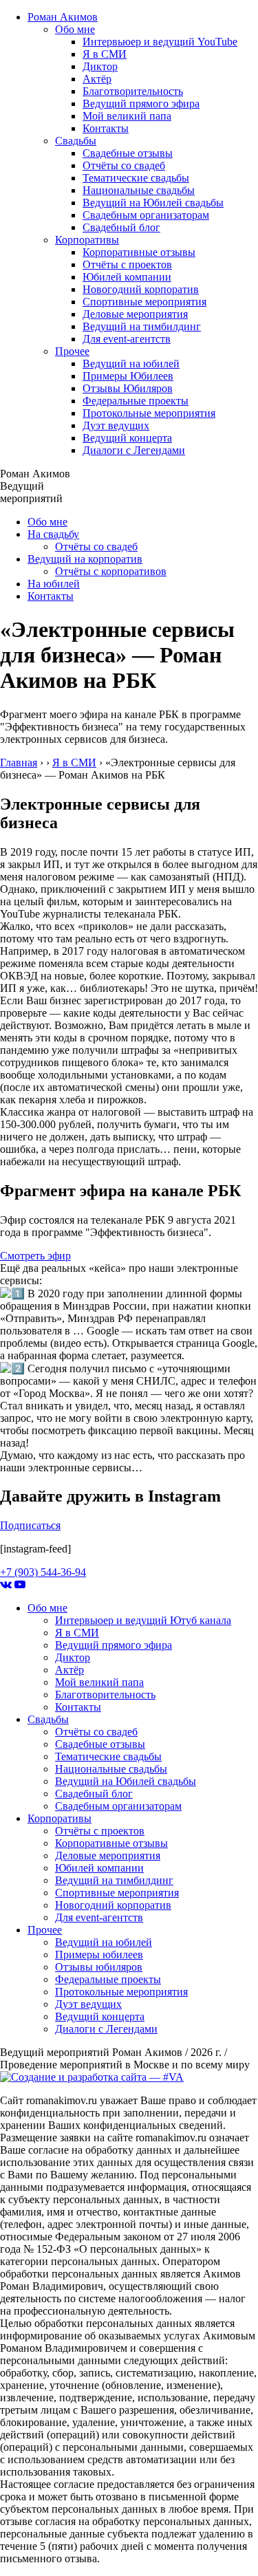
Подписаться (30, 1525)
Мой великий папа (127, 116)
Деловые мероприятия (135, 314)
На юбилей (54, 584)
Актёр (97, 79)
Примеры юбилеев (99, 1955)
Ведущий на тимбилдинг (142, 326)
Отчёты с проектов (127, 264)
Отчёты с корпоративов (111, 571)
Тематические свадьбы (136, 178)
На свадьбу (53, 534)
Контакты (106, 128)
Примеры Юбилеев (128, 376)
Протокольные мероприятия (149, 413)
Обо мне (75, 29)
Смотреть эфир (35, 1256)
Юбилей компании (127, 277)
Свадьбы (76, 141)
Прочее (72, 351)
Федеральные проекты (136, 401)
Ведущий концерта (127, 438)
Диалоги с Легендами (134, 450)
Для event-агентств (127, 339)
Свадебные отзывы (128, 153)
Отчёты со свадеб (124, 165)
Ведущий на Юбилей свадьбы (153, 203)
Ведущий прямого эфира (141, 104)
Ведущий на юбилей (131, 364)
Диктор (100, 66)
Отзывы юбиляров (99, 1967)
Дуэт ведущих (116, 425)
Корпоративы (87, 240)
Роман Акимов (63, 17)
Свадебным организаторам (146, 215)
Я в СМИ (105, 54)
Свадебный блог (121, 227)
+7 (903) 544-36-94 (43, 1572)
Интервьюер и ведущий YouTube (160, 42)
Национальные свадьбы (139, 190)
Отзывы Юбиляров (128, 388)
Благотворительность (133, 91)
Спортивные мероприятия (144, 302)
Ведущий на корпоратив (85, 559)
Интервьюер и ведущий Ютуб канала (143, 1620)
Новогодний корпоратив (141, 289)
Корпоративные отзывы (139, 252)
